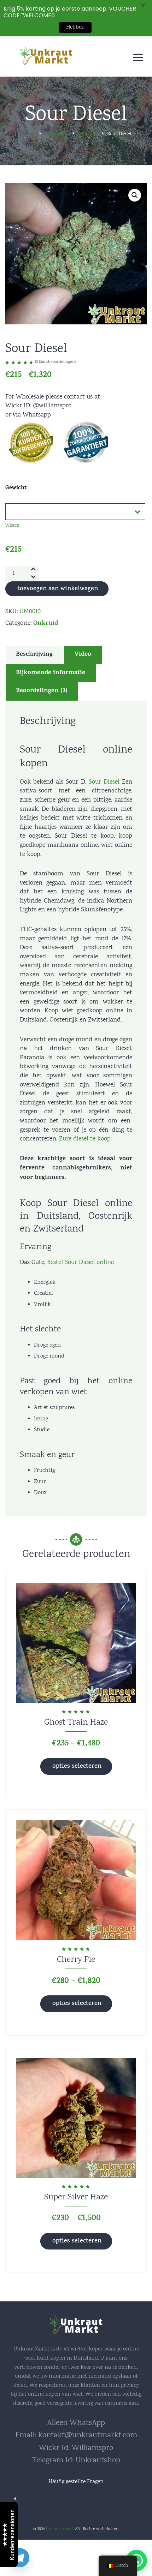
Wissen (12, 526)
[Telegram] (20, 2558)
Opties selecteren (77, 1767)
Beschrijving (34, 655)
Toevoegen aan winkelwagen (58, 589)
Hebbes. (75, 27)
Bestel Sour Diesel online (80, 1263)
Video (83, 655)
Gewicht (16, 488)
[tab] (34, 655)
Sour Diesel (104, 782)
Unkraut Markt (60, 2529)
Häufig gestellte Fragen (76, 2482)
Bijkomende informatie (51, 673)
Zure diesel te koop (85, 1139)
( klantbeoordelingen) (55, 362)
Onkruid (46, 624)
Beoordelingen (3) (42, 691)
